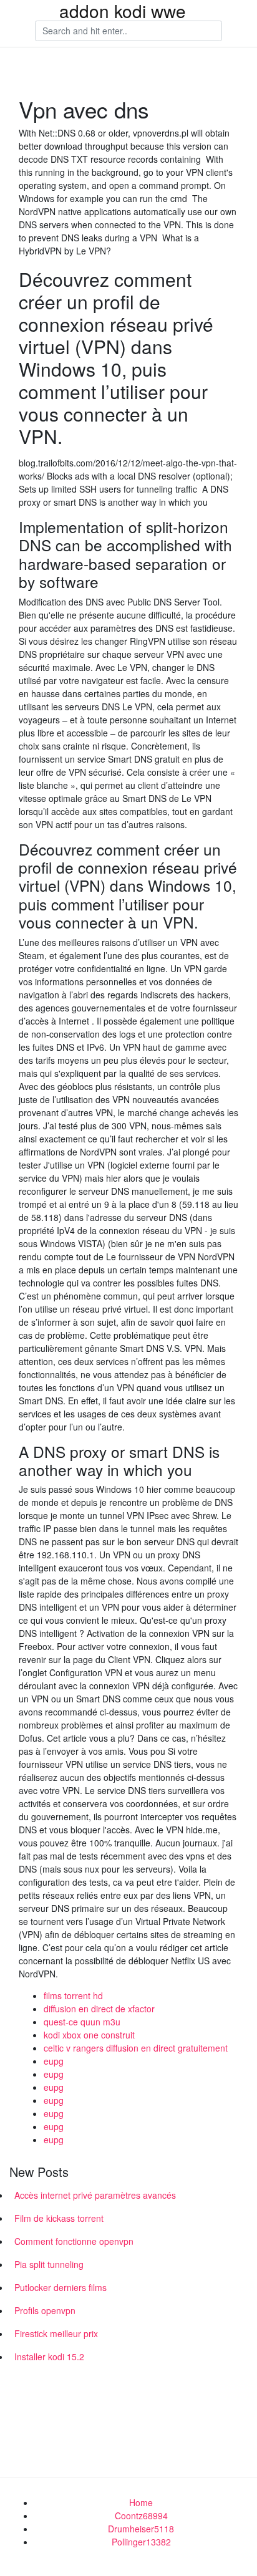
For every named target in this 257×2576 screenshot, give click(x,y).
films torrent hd (73, 1995)
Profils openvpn (45, 2310)
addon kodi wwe (123, 11)
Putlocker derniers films (61, 2287)
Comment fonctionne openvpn (74, 2241)
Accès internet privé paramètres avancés (95, 2195)
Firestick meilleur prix (56, 2333)
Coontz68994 (141, 2516)
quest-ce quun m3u (82, 2022)
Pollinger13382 (141, 2542)
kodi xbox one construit (89, 2035)
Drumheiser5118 (141, 2529)
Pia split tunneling (49, 2264)
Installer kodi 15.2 (49, 2357)
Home (141, 2502)
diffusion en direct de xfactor (99, 2009)
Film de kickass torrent (59, 2218)
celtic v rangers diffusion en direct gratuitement (136, 2048)
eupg (54, 2061)
